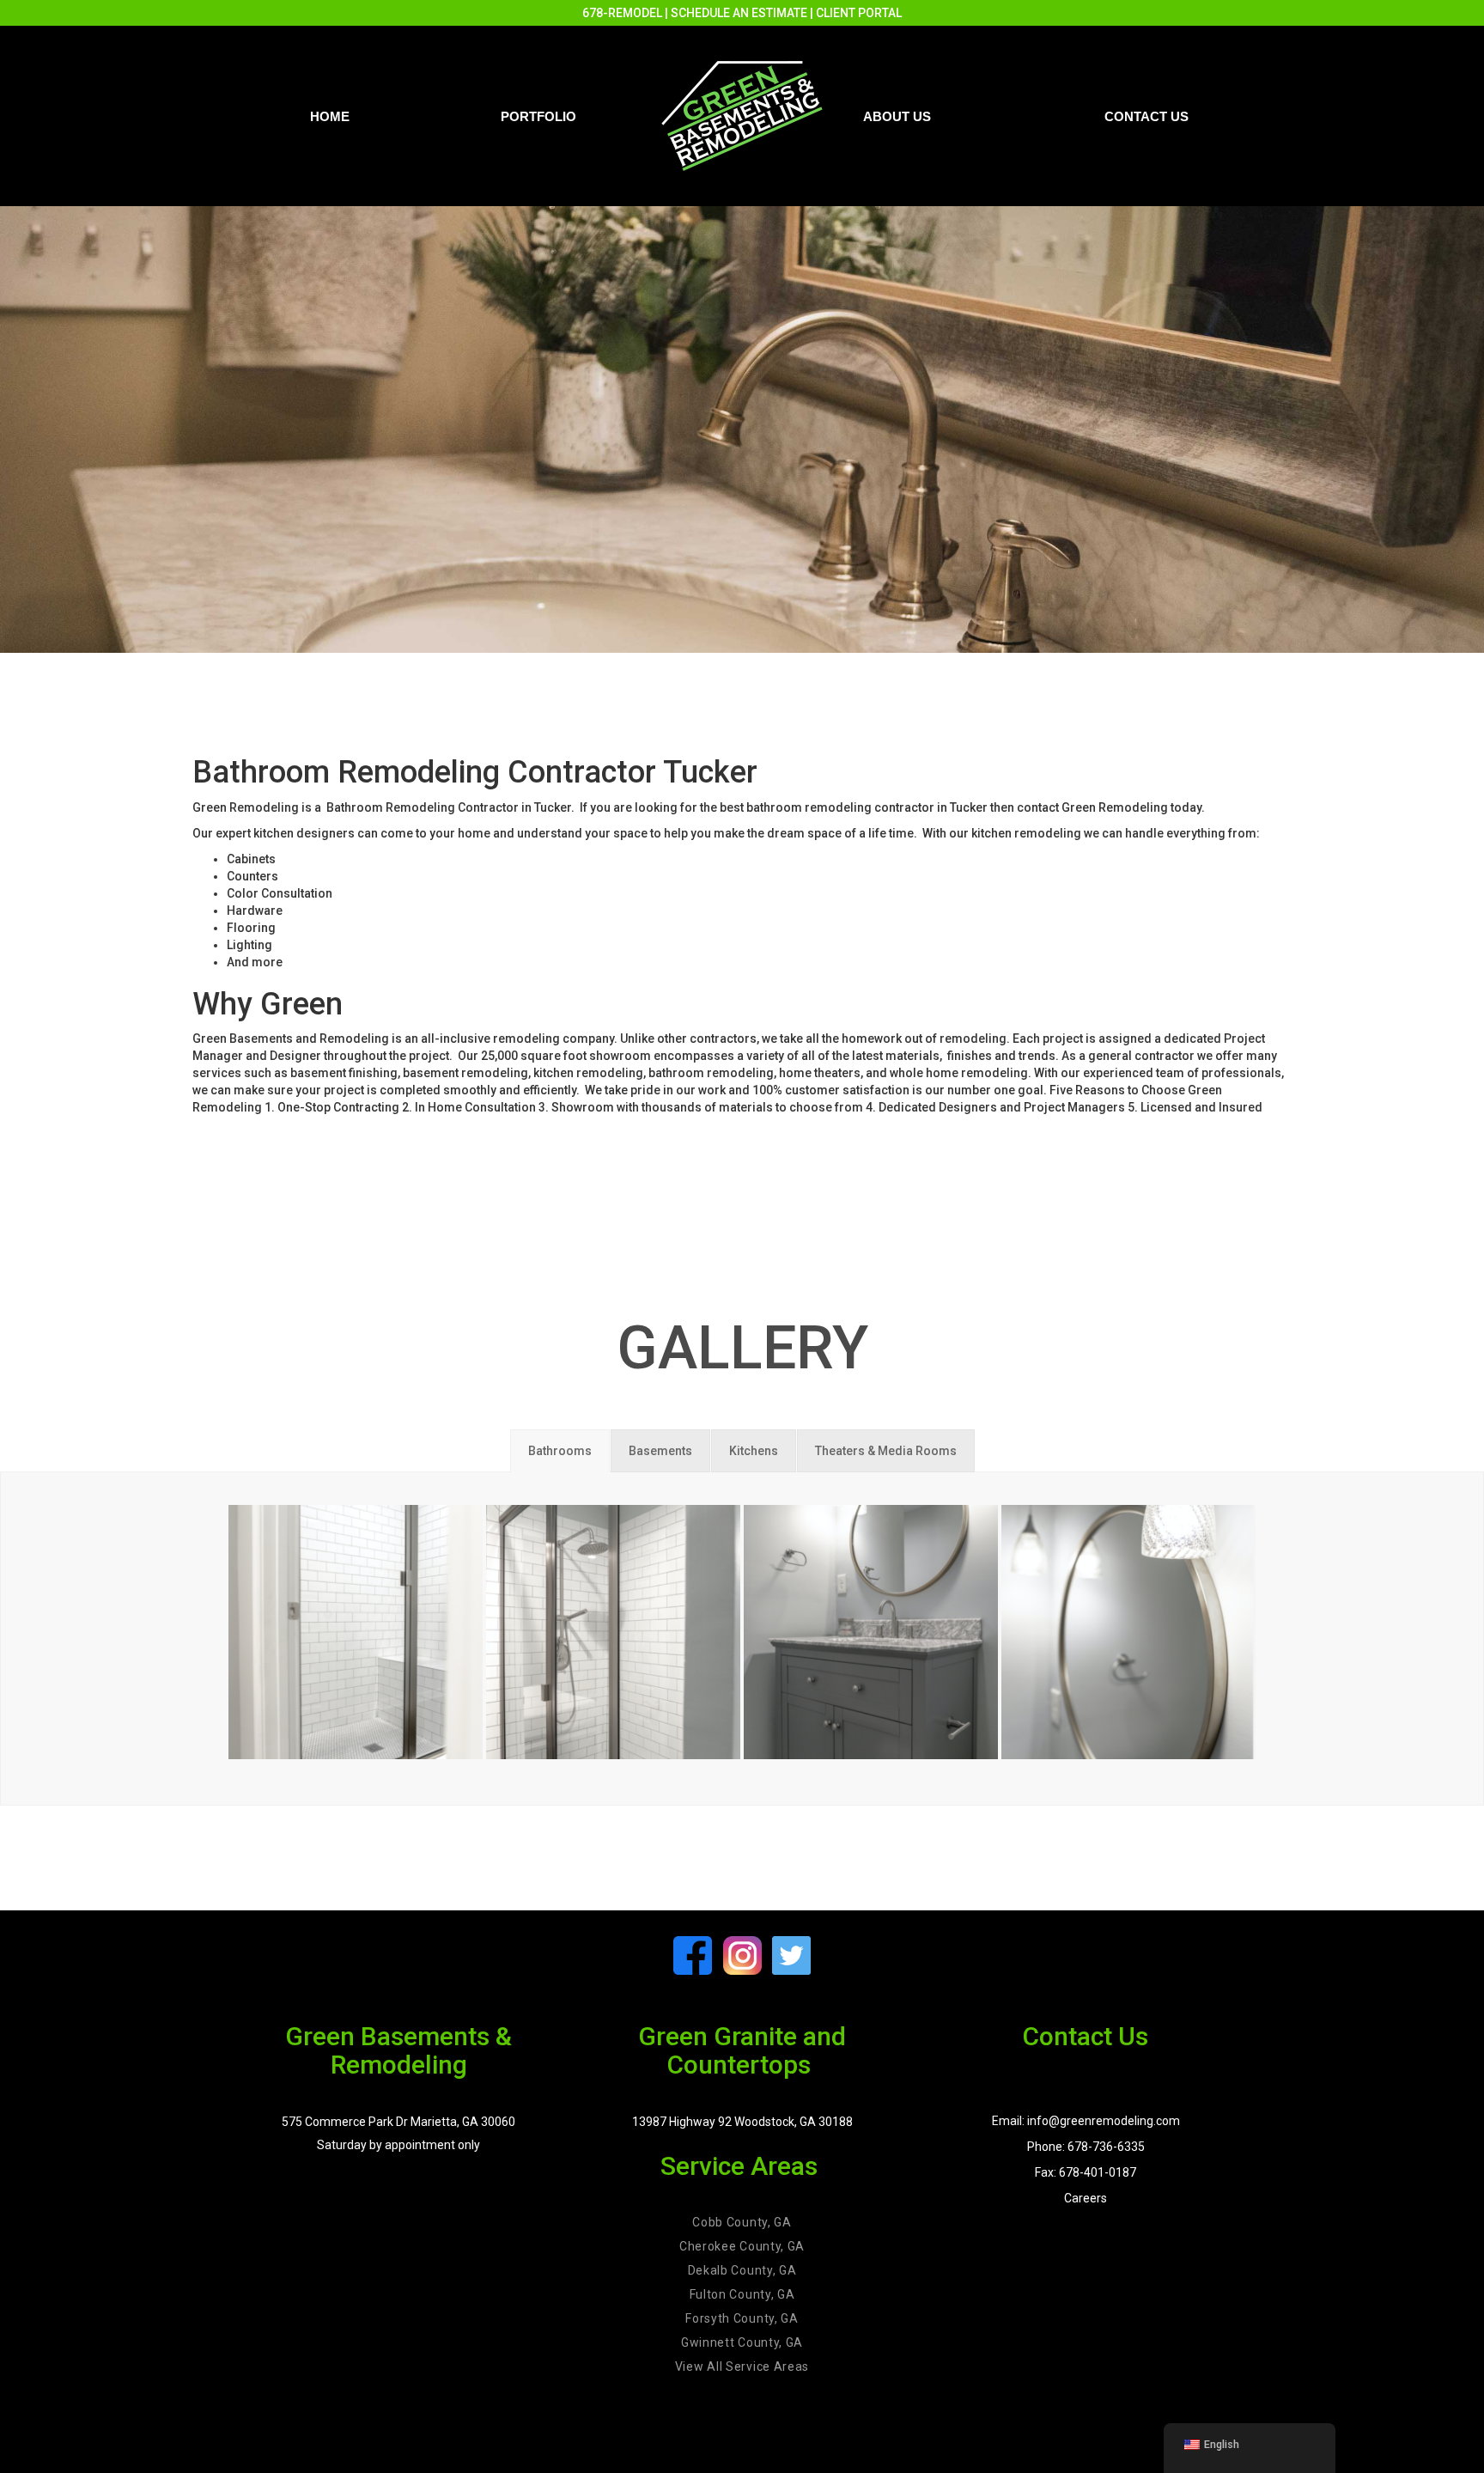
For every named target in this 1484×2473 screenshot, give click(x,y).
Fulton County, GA (742, 2294)
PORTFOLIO (538, 116)
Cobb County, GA (742, 2222)
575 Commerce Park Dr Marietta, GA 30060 (398, 2122)
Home (330, 116)
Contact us (1146, 116)
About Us (897, 116)
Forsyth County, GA (742, 2318)
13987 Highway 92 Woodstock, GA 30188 (742, 2122)
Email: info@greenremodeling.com (1086, 2121)
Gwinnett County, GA (742, 2342)
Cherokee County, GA (742, 2246)
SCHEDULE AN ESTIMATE (739, 13)
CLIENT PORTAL (859, 13)
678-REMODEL (622, 13)
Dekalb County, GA (742, 2270)
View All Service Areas (742, 2366)
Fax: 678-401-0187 (1086, 2172)
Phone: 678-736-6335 (1086, 2147)
